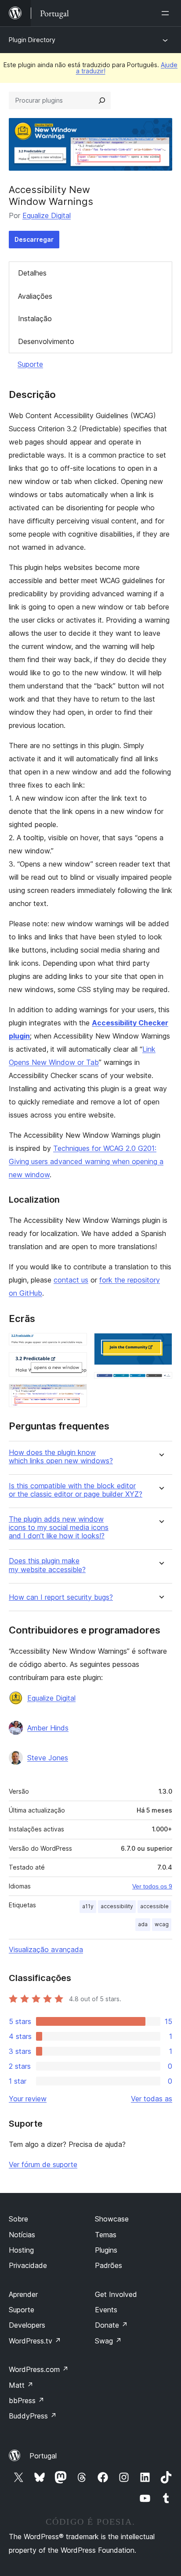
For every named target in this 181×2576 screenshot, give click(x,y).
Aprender (23, 2294)
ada (143, 1924)
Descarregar (34, 239)
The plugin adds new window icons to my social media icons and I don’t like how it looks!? (59, 1528)
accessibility (117, 1906)
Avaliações (35, 296)
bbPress (27, 2400)
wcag (162, 1924)
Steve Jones (48, 1758)
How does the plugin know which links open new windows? (61, 1457)
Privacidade (28, 2265)
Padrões (109, 2265)
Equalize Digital (47, 215)
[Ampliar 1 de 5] (75, 1345)
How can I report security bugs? (61, 1597)
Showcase (112, 2219)
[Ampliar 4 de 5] (160, 1345)
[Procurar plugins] (102, 100)
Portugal (43, 2456)
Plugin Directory (32, 40)
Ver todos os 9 (152, 1886)
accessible (154, 1906)
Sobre (18, 2219)
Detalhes (32, 273)
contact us (71, 1280)
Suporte (30, 364)
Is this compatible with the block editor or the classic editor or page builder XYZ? (76, 1490)
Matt (21, 2385)
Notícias (22, 2235)
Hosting (21, 2250)
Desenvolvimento (46, 341)
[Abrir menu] (167, 13)
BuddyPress (33, 2416)
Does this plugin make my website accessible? (47, 1565)
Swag (108, 2341)
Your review (28, 2099)
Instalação (35, 319)
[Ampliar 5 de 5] (160, 1384)
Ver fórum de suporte (43, 2164)
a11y (88, 1906)
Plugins (106, 2250)
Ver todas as (152, 2099)
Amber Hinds (48, 1728)
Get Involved (116, 2294)
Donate (111, 2325)
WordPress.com (39, 2369)
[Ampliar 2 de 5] (75, 1364)
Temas (106, 2235)
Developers (27, 2325)
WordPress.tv (35, 2341)
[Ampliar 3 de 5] (75, 1396)
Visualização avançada (46, 1949)
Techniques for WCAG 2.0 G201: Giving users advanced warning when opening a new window (86, 1161)
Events (106, 2310)
